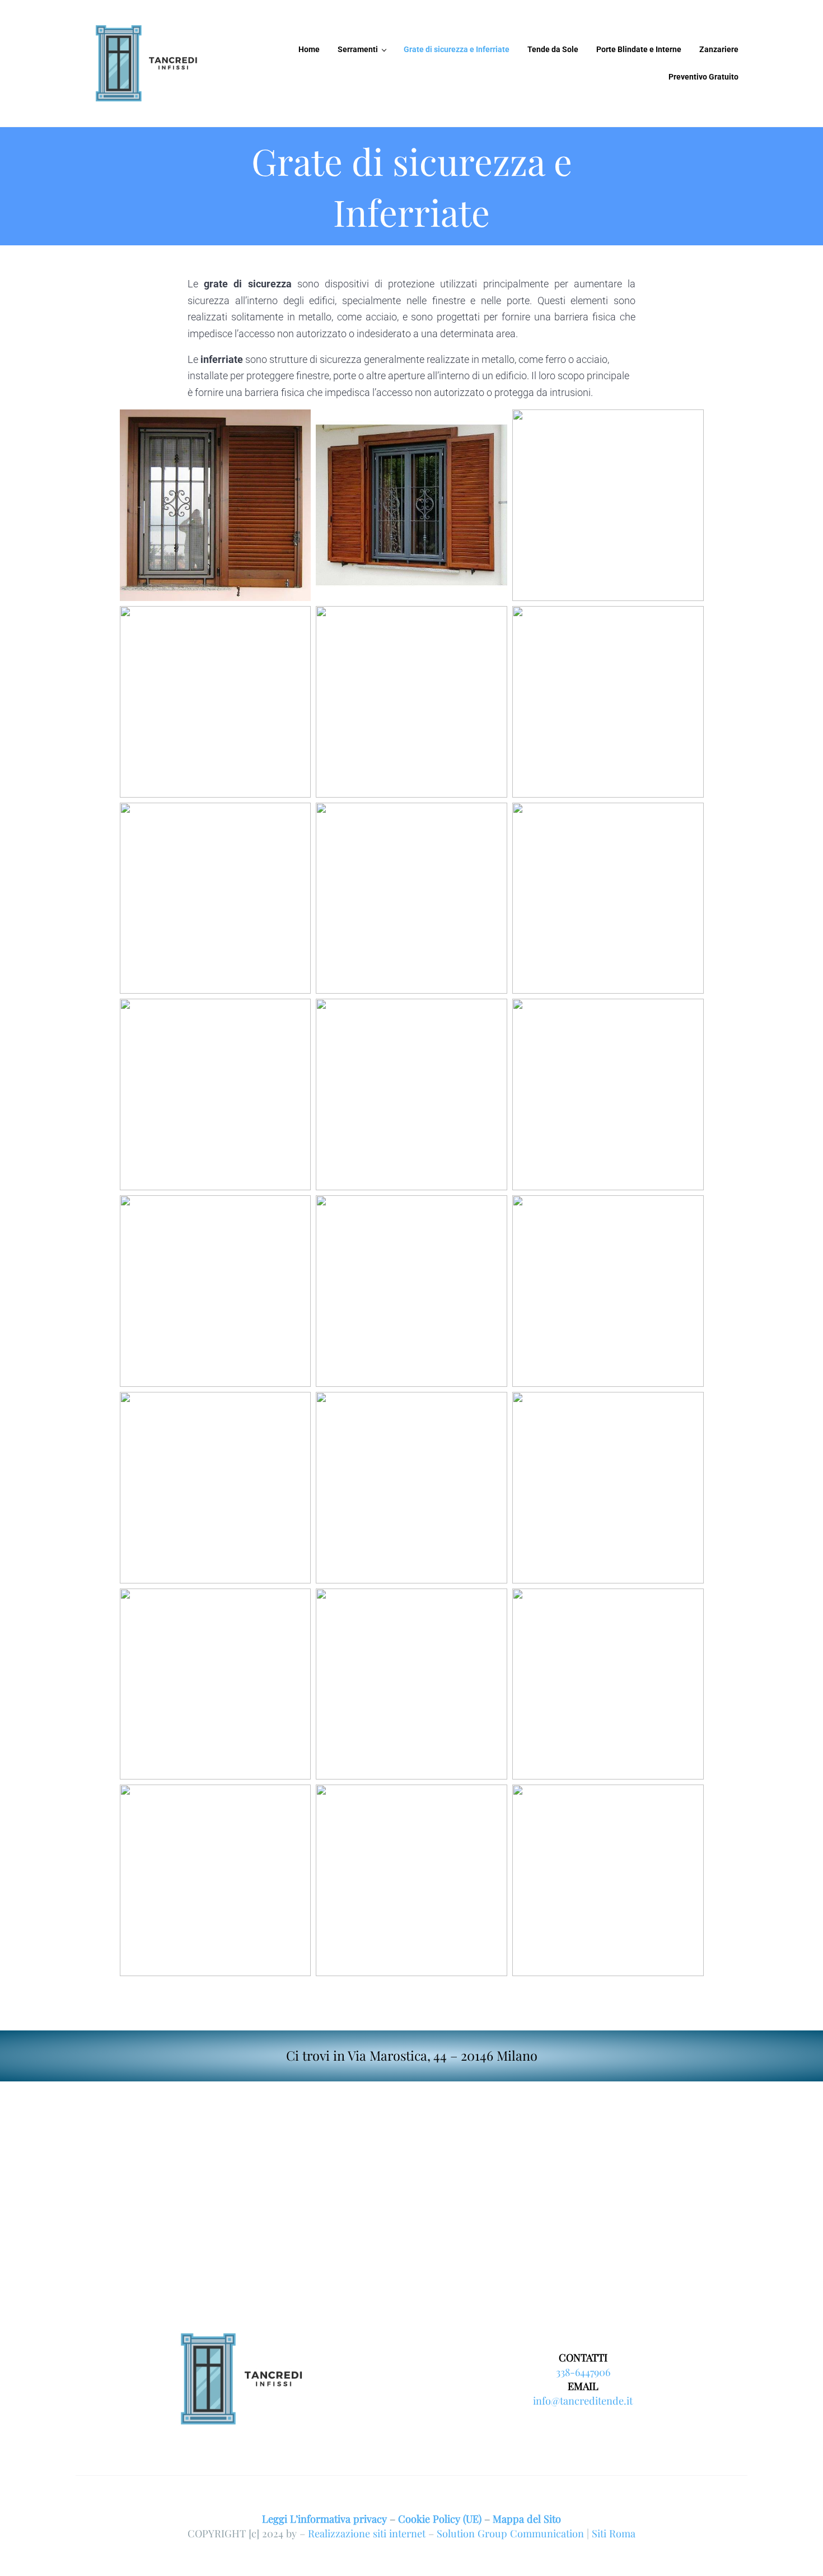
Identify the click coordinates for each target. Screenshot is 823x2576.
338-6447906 (583, 2372)
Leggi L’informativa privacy (324, 2519)
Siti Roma (614, 2533)
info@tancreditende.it (583, 2400)
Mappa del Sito (527, 2519)
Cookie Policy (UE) (440, 2519)
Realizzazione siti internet (367, 2533)
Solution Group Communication (510, 2533)
